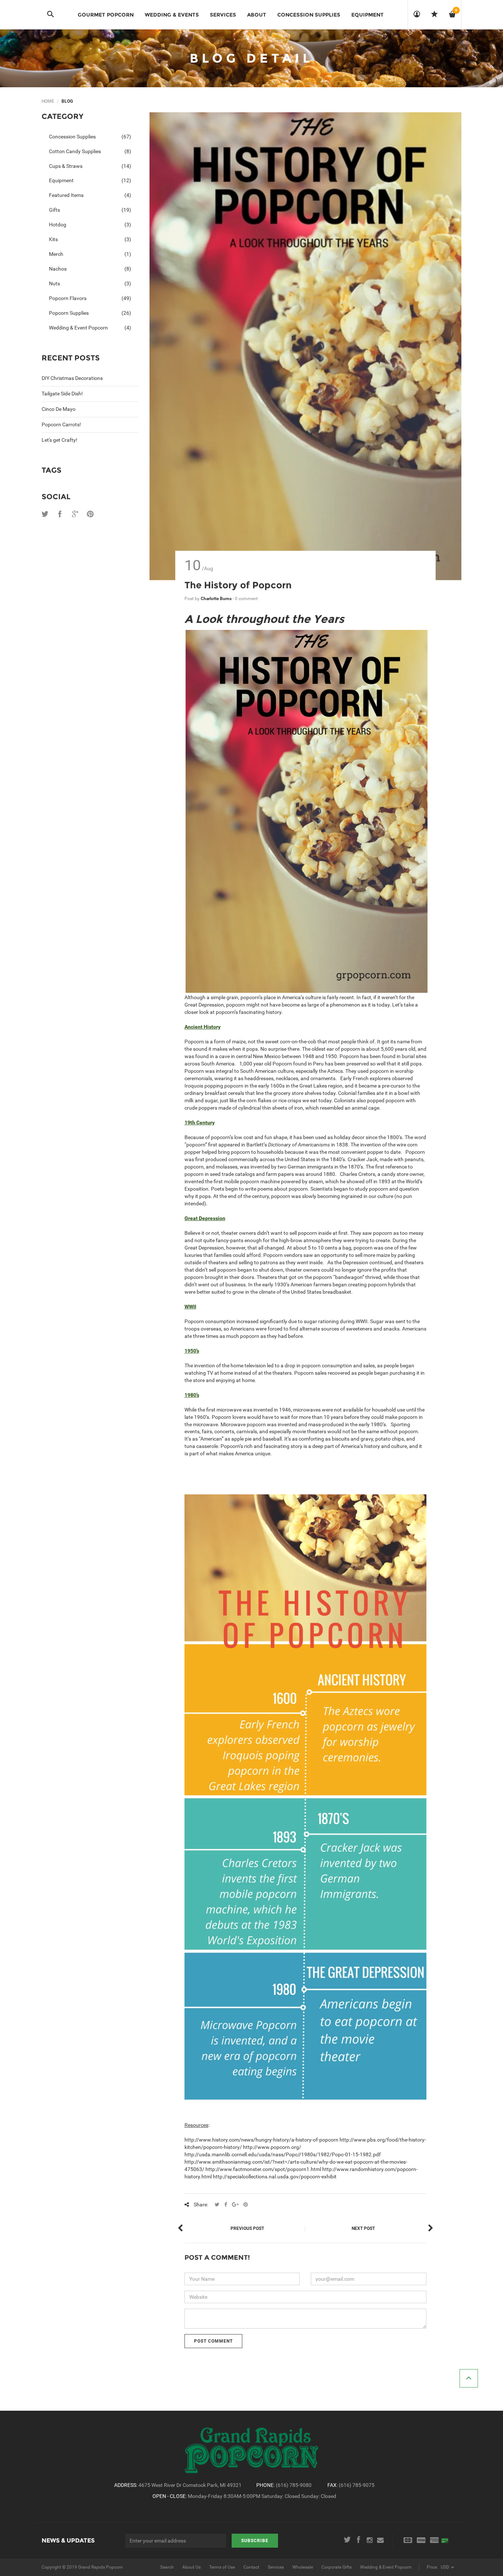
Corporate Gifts (337, 2567)
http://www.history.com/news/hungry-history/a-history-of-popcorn (261, 2140)
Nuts (90, 283)
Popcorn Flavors (90, 298)
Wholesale (303, 2567)
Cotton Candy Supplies (90, 151)
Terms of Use (222, 2567)
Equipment (90, 180)
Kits (90, 239)
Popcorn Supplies (90, 313)
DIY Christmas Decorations (72, 378)
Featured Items (90, 195)
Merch (90, 254)
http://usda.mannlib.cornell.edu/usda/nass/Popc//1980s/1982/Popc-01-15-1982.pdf (283, 2154)
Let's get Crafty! (59, 440)
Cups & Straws (90, 166)
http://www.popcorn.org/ (272, 2147)
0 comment (246, 599)
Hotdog (90, 225)
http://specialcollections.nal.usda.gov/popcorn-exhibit (275, 2177)
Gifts (90, 210)
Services (276, 2567)
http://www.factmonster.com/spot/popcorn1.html (263, 2169)
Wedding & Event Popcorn (90, 328)
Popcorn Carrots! (61, 424)
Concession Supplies (90, 137)
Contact (251, 2567)
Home (48, 101)
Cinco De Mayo (59, 409)
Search (167, 2567)
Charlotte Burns (217, 599)
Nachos (90, 269)
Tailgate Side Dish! (62, 394)
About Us (191, 2567)
